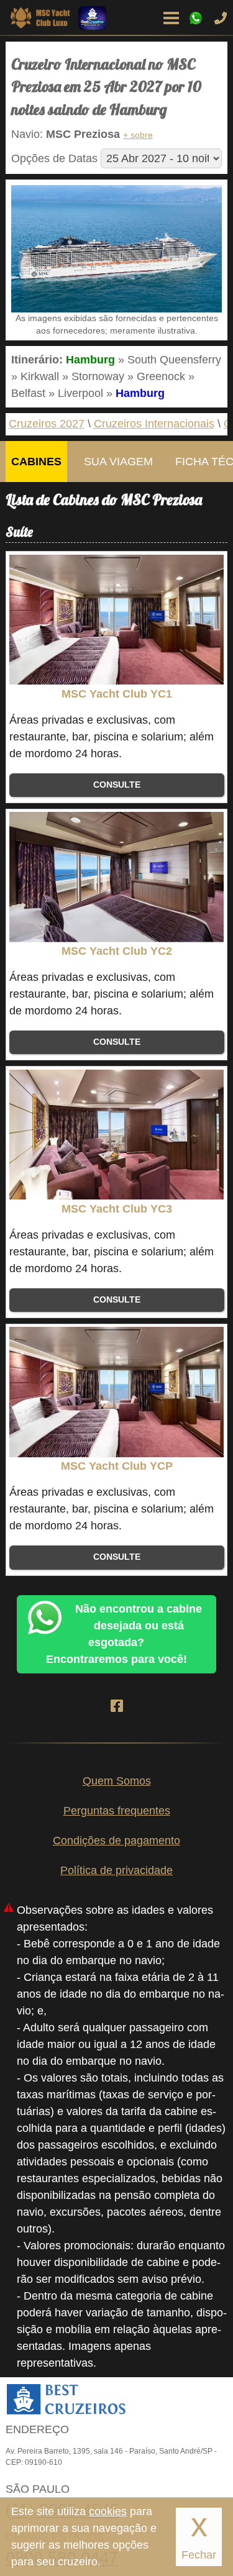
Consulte (117, 785)
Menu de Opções (171, 18)
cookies (108, 2511)
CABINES (36, 462)
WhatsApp (196, 18)
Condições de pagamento (116, 1841)
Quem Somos (117, 1781)
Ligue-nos (221, 18)
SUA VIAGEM (118, 462)
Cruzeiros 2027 (47, 424)
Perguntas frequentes (117, 1811)
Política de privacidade (116, 1870)
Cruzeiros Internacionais (154, 424)
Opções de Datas (54, 158)
